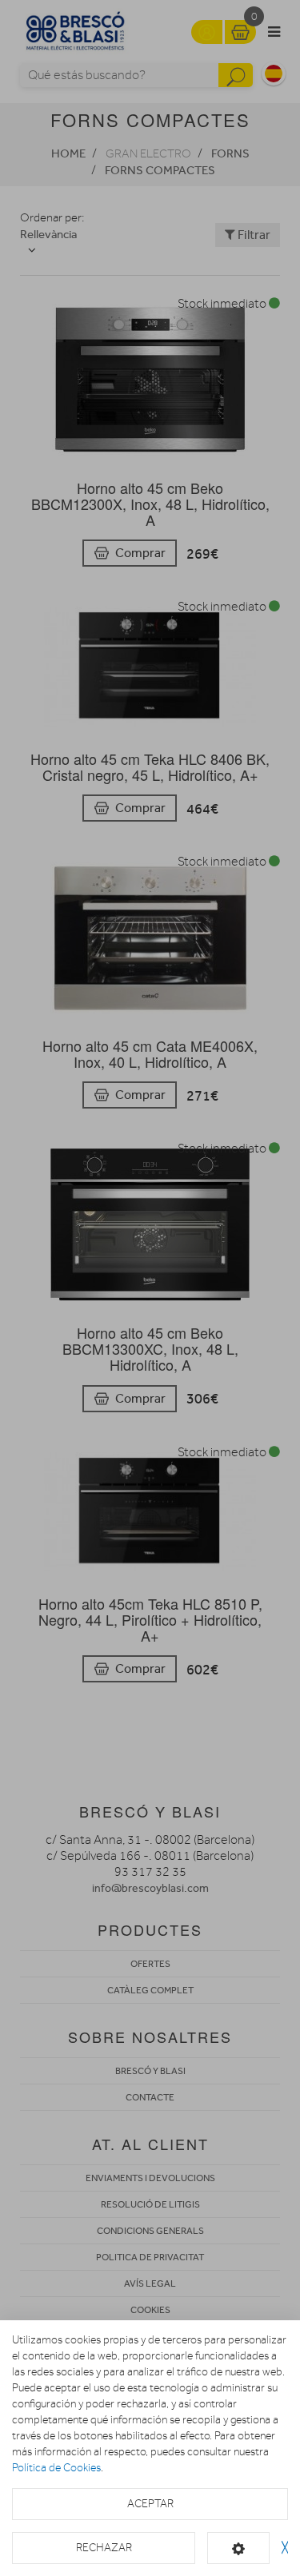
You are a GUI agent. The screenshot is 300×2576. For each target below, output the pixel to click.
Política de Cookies (56, 2468)
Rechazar (104, 2548)
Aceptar (150, 2504)
